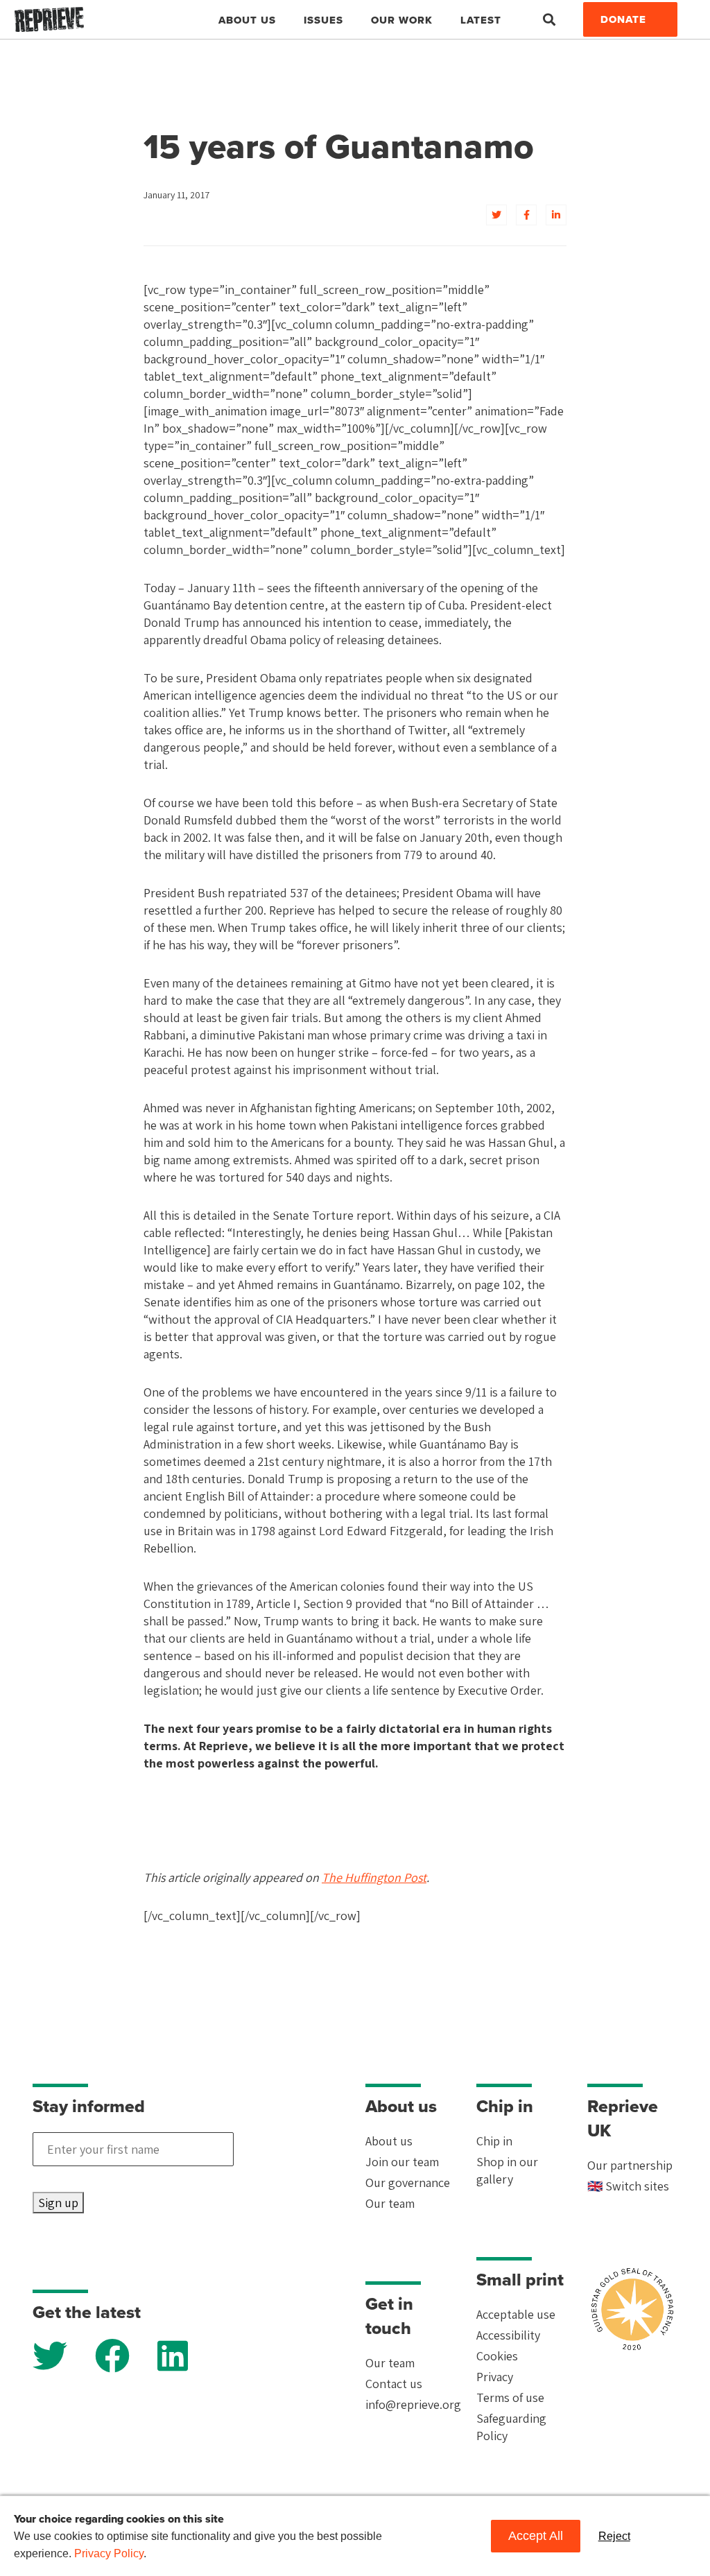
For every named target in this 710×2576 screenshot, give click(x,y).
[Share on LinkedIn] (556, 215)
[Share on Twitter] (496, 215)
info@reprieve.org (413, 2404)
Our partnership (630, 2165)
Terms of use (510, 2397)
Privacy (495, 2377)
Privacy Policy (109, 2553)
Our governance (408, 2182)
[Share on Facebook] (526, 215)
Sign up (58, 2203)
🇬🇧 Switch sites (628, 2186)
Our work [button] (402, 20)
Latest (481, 20)
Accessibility (508, 2335)
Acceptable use (516, 2314)
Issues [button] (323, 20)
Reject (614, 2536)
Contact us (394, 2384)
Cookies (497, 2356)
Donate (623, 19)
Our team (390, 2203)
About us (389, 2141)
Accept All (536, 2536)
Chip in (494, 2141)
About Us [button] (247, 20)
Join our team (402, 2162)
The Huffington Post (374, 1877)
